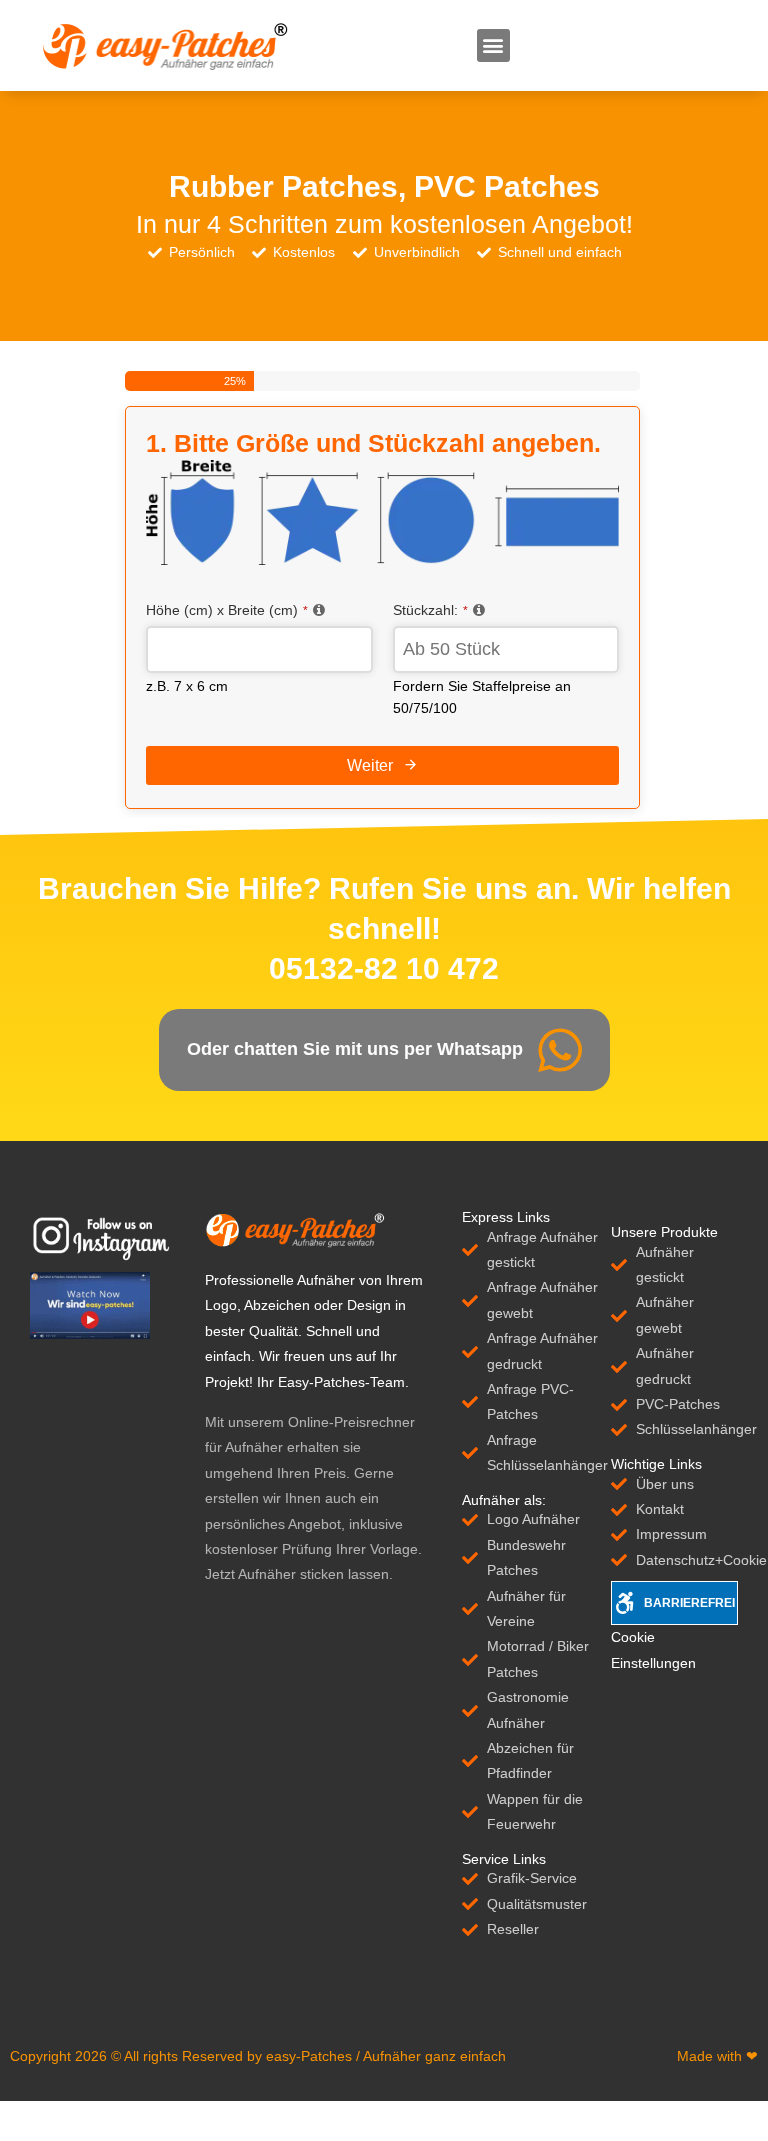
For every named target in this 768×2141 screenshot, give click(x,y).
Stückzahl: (430, 610)
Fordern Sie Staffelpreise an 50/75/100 (482, 697)
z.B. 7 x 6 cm (187, 686)
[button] (493, 45)
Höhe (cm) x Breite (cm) (227, 610)
